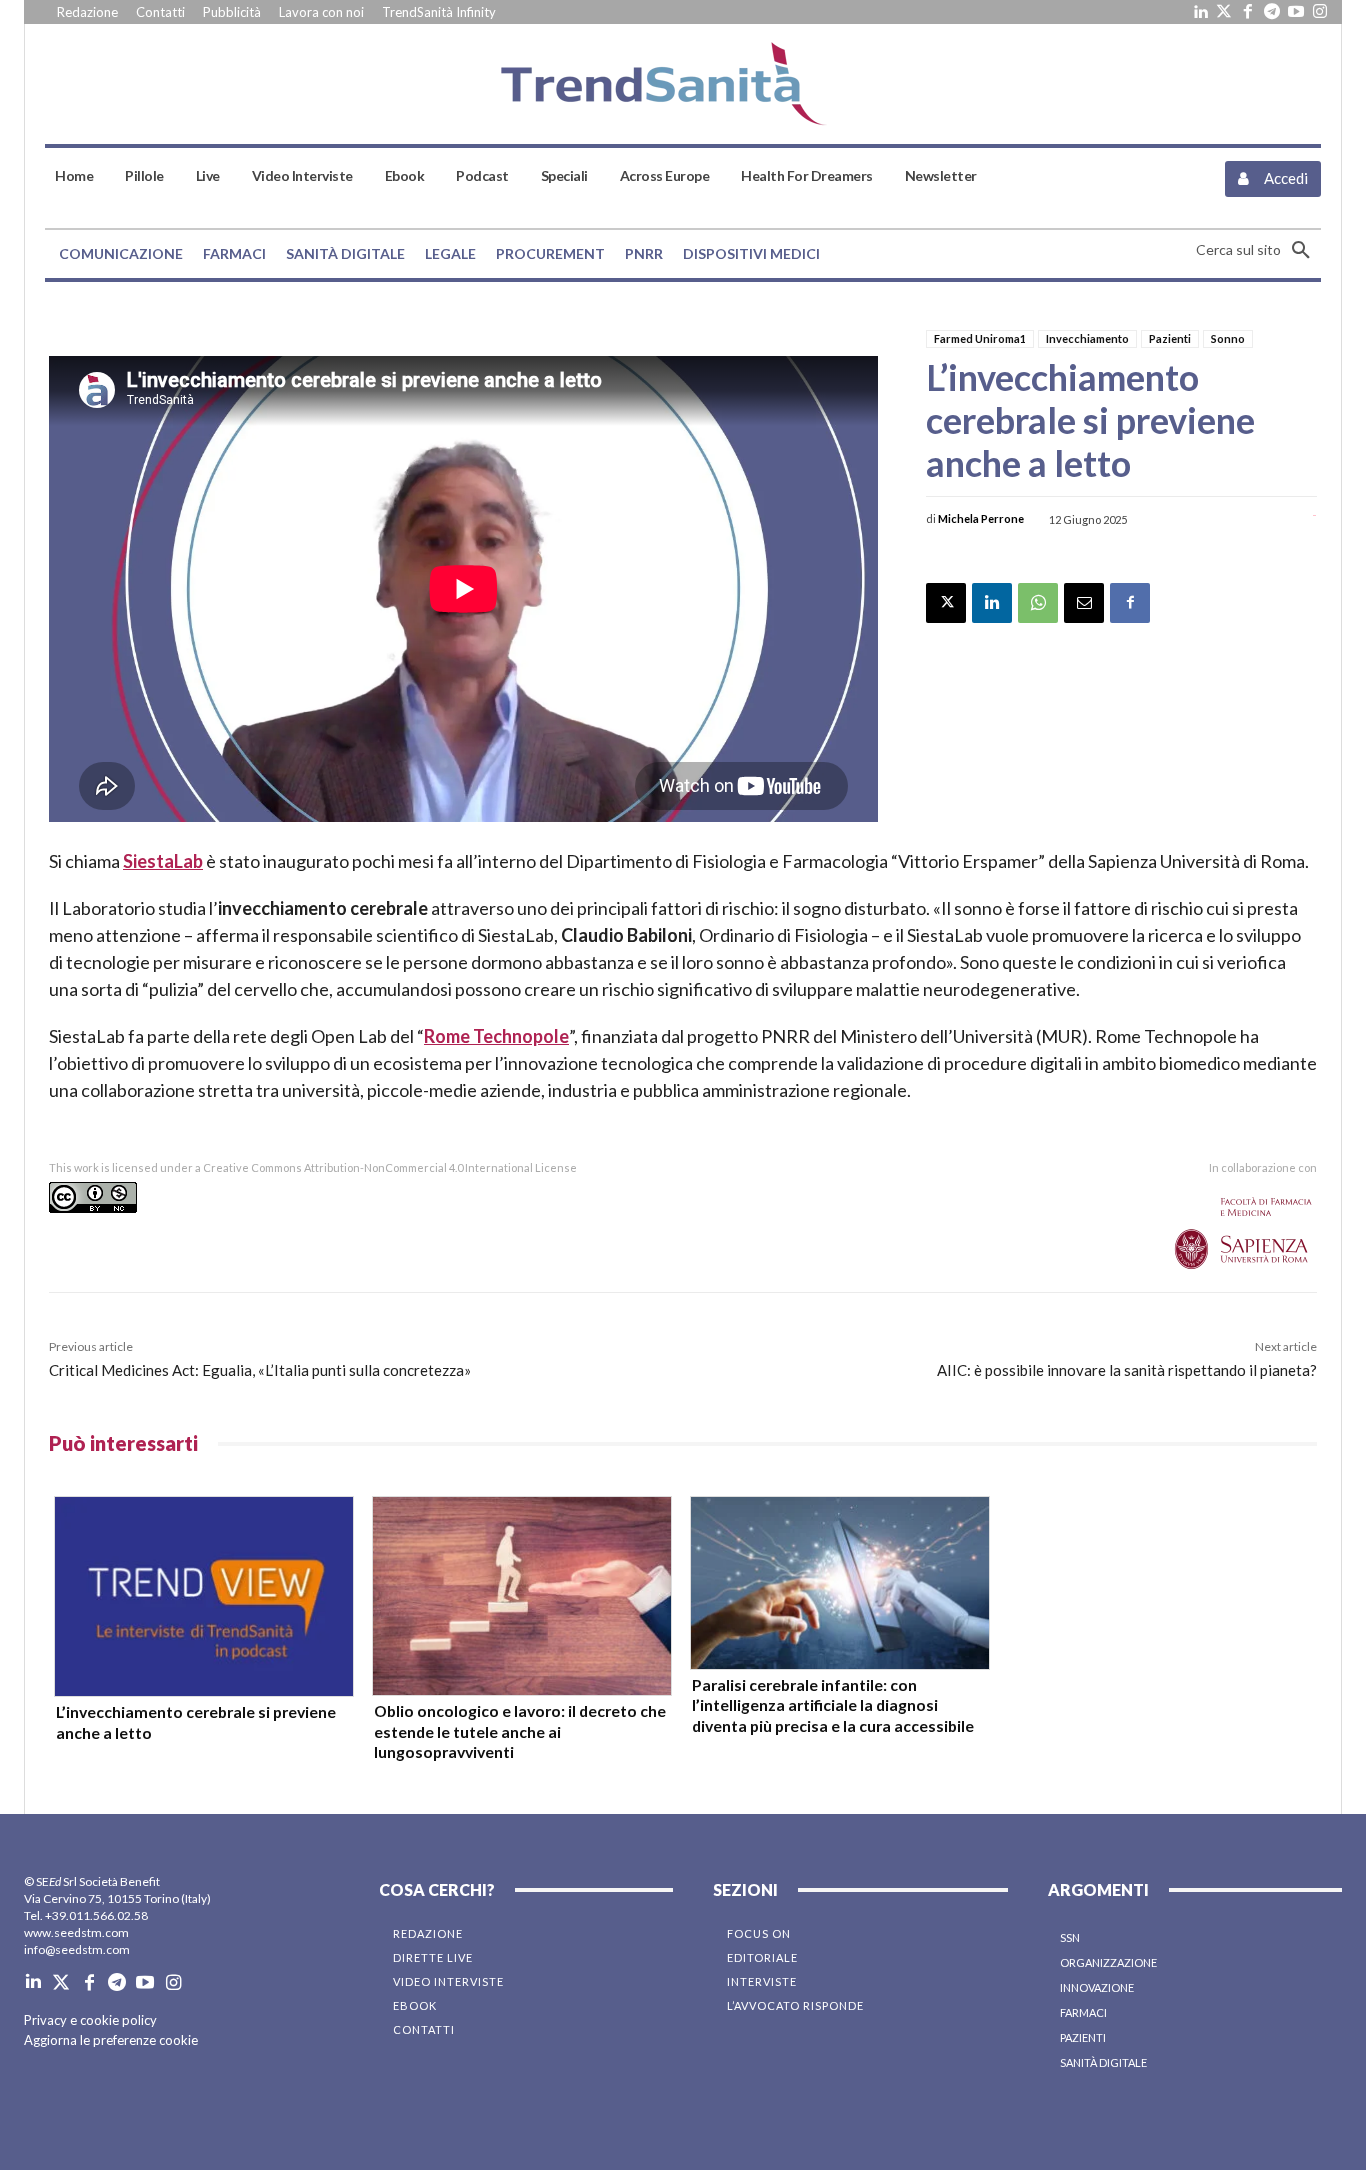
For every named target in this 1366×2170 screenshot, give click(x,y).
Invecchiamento (1087, 338)
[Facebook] (1248, 12)
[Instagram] (1320, 12)
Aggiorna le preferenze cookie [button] (111, 2040)
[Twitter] (1224, 12)
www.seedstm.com (76, 1932)
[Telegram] (1272, 12)
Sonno (1228, 338)
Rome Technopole (496, 1036)
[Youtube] (1296, 12)
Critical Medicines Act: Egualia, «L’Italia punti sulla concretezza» (260, 1370)
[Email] (1084, 603)
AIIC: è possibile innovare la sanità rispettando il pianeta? (1127, 1370)
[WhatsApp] (1038, 603)
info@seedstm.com (77, 1949)
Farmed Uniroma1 (980, 338)
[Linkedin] (1200, 12)
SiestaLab (163, 861)
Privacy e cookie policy (90, 2020)
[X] (946, 603)
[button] (1258, 250)
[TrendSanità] (682, 84)
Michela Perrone (981, 518)
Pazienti (1170, 338)
